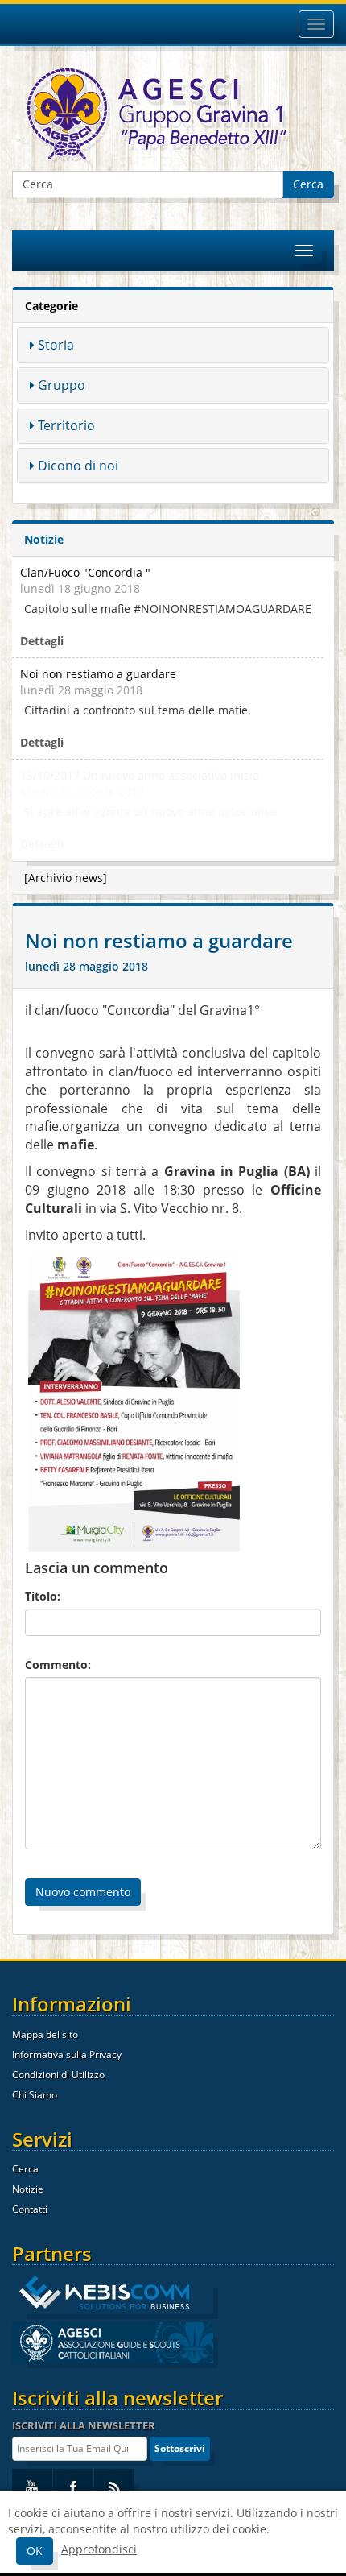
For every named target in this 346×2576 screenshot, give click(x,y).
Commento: (58, 1665)
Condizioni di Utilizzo (58, 2075)
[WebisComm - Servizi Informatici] (113, 2294)
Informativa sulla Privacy (67, 2054)
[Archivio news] (66, 878)
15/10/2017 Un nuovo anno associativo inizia (140, 775)
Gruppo (62, 385)
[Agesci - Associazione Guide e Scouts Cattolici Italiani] (113, 2343)
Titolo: (43, 1596)
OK (35, 2551)
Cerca (308, 184)
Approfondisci (99, 2549)
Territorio (66, 425)
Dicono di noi (78, 466)
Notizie (28, 2189)
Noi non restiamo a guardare (98, 674)
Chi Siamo (35, 2095)
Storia (56, 345)
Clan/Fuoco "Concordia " (85, 572)
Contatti (30, 2209)
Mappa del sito (45, 2034)
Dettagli (42, 641)
